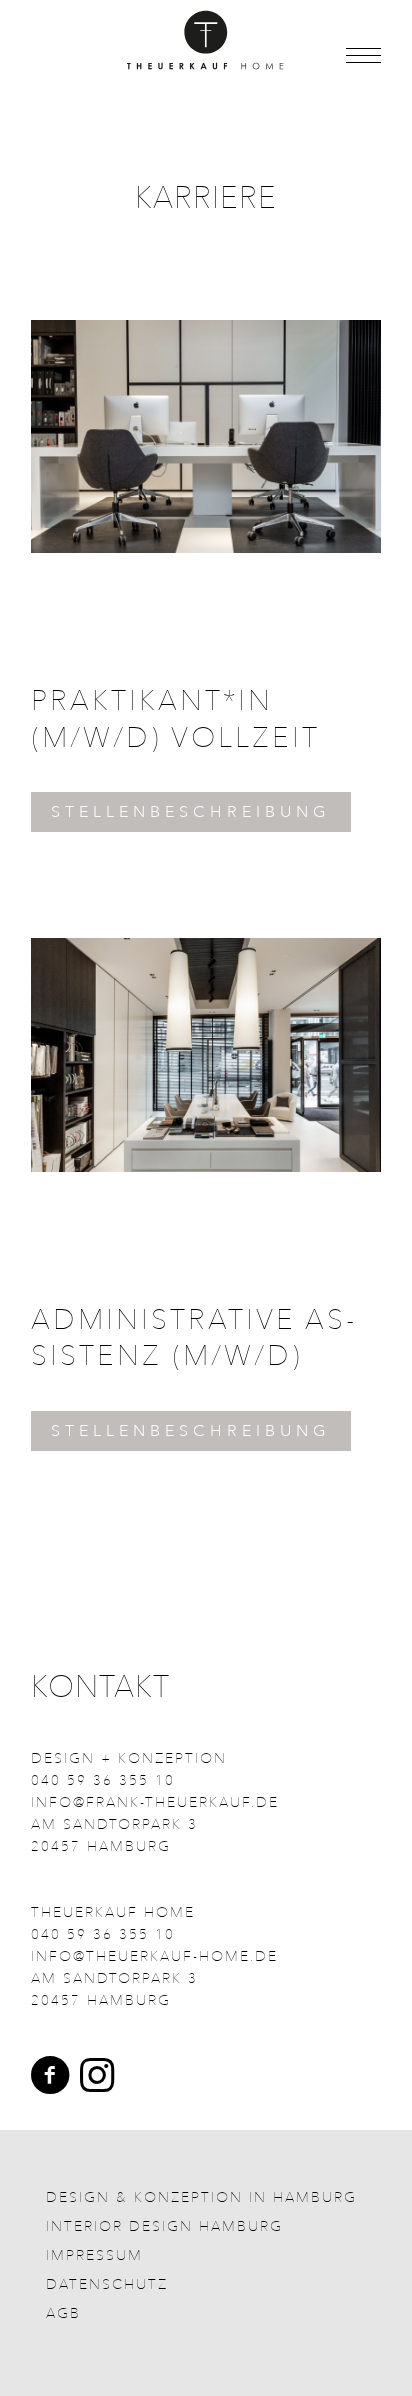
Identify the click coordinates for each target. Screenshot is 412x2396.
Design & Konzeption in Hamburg (201, 2197)
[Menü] (353, 57)
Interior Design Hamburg (164, 2226)
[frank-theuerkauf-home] (206, 40)
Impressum (94, 2255)
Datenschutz (107, 2284)
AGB (63, 2313)
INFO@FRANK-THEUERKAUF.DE (155, 1802)
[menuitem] (353, 57)
